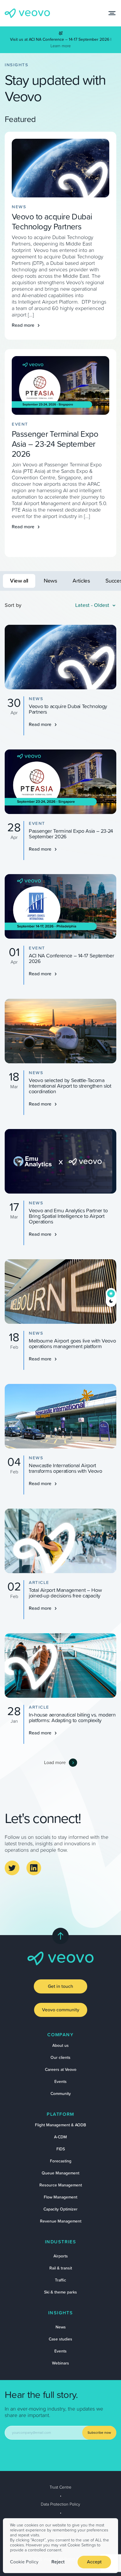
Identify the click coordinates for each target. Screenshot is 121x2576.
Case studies (60, 2339)
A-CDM (60, 2137)
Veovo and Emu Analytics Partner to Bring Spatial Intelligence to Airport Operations (68, 1216)
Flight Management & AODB (60, 2125)
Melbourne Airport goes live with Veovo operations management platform (72, 1344)
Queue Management (60, 2173)
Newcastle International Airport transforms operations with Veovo (65, 1469)
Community (61, 2094)
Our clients (60, 2058)
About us (60, 2046)
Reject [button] (58, 2562)
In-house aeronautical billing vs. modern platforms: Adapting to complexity (72, 1718)
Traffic (60, 2280)
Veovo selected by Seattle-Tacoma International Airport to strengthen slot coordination (70, 1086)
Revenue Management (61, 2221)
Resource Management (61, 2185)
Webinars (60, 2363)
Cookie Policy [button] (24, 2562)
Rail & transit (61, 2268)
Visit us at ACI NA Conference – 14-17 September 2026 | (61, 40)
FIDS (61, 2149)
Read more (23, 325)
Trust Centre (60, 2487)
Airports (61, 2256)
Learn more (61, 46)
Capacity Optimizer (60, 2209)
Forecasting (61, 2161)
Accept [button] (94, 2562)
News (61, 2327)
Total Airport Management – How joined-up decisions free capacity (65, 1593)
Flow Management (60, 2197)
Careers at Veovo (61, 2070)
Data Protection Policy (60, 2504)
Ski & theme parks (60, 2292)
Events (60, 2082)
